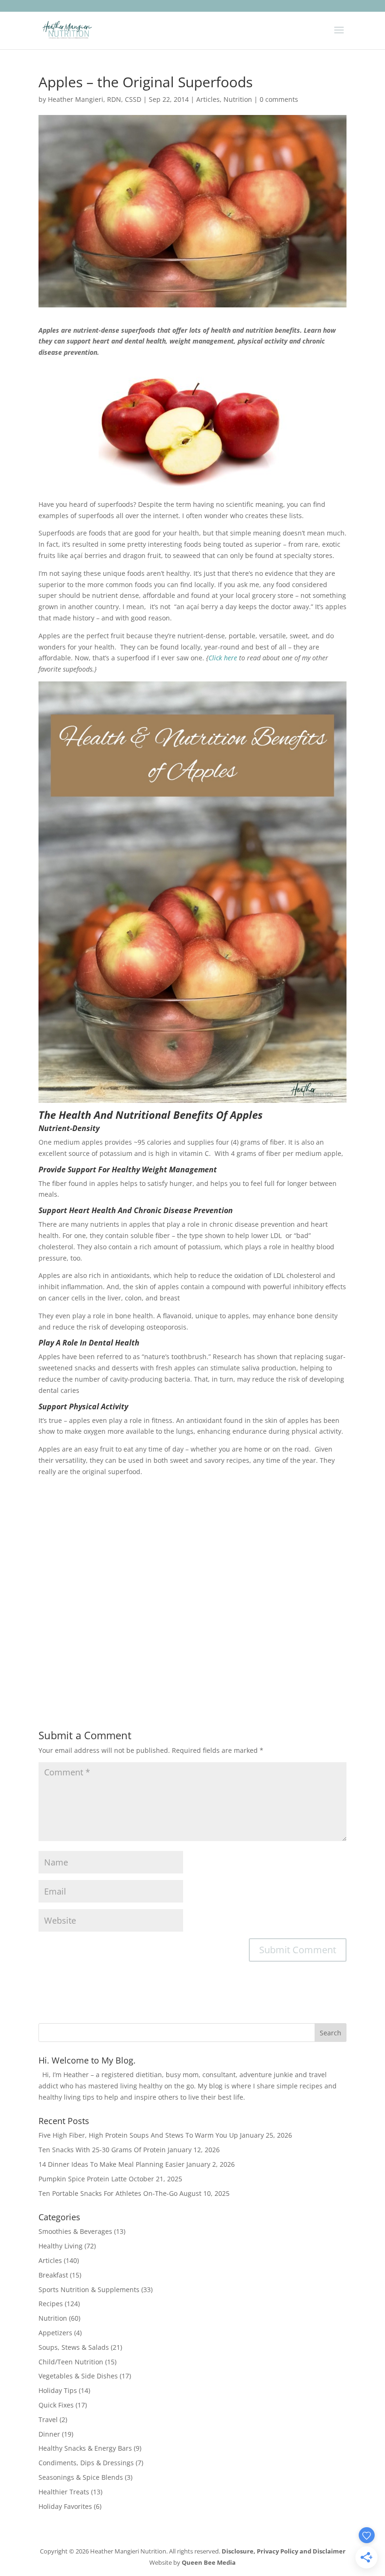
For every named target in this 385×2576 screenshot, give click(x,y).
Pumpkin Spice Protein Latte (83, 2179)
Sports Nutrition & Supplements (89, 2289)
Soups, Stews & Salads (74, 2347)
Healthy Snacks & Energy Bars (85, 2448)
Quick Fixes (56, 2405)
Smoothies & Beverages (75, 2231)
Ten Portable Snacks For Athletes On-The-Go (108, 2193)
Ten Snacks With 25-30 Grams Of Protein (102, 2150)
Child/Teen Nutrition (71, 2362)
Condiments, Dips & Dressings (86, 2463)
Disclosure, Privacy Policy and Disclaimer (284, 2551)
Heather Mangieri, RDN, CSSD (95, 99)
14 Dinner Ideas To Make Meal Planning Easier (112, 2164)
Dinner (49, 2434)
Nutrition (238, 99)
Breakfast (53, 2275)
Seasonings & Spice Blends (81, 2477)
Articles (208, 99)
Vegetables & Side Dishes (78, 2376)
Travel (48, 2419)
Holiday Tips (58, 2390)
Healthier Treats (64, 2492)
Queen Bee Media (209, 2562)
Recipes (51, 2304)
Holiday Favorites (65, 2506)
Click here (223, 658)
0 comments (279, 99)
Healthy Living (61, 2246)
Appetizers (55, 2333)
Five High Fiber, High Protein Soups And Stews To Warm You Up (138, 2135)
